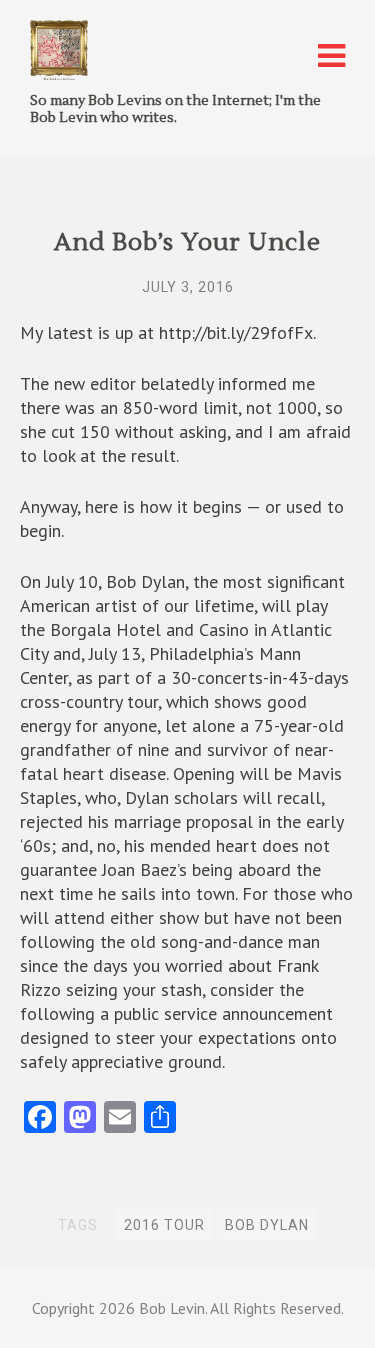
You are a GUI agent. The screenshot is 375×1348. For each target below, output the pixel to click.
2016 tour (164, 1225)
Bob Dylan (267, 1225)
